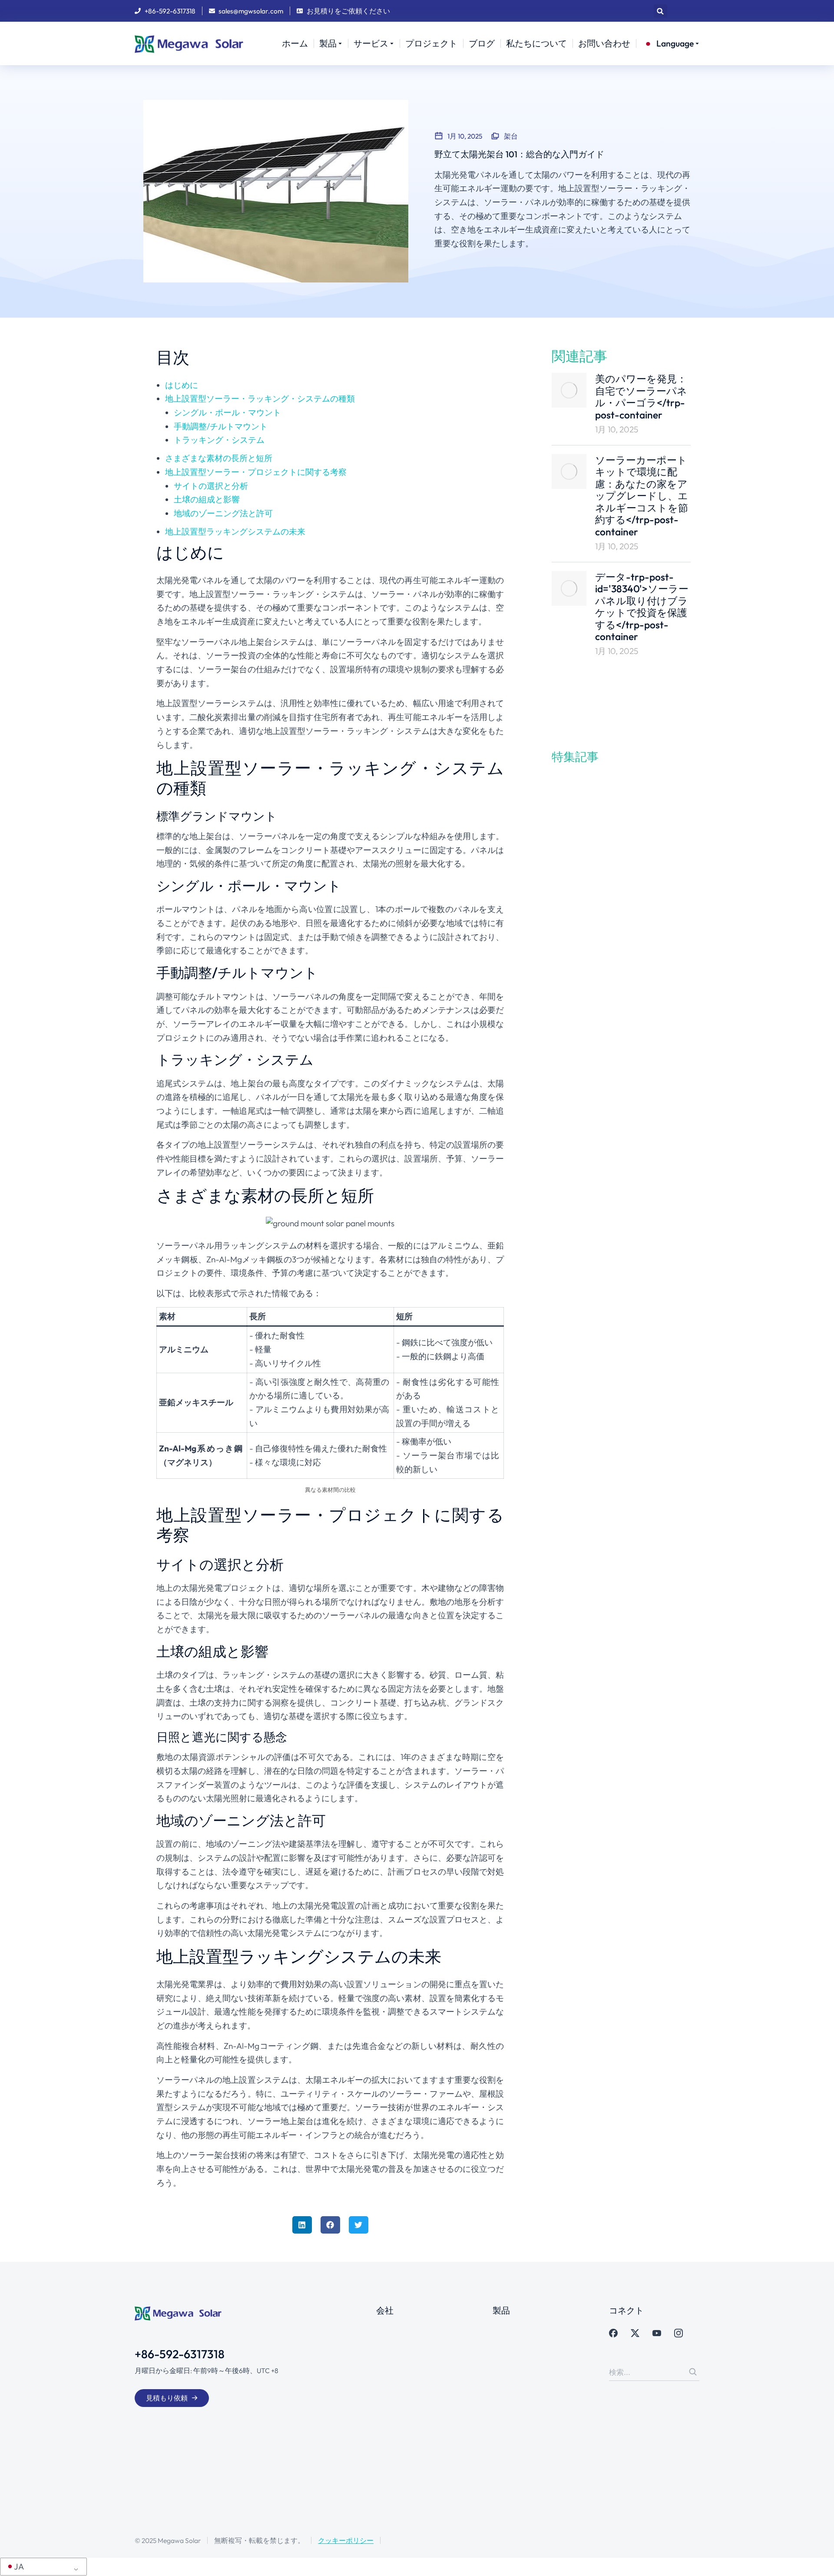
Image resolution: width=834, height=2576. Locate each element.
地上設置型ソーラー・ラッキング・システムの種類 (260, 398)
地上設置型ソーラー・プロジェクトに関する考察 (256, 472)
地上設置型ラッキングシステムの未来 (235, 531)
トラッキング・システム (219, 440)
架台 (511, 136)
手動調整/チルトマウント (221, 426)
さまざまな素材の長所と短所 (219, 458)
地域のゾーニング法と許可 (223, 513)
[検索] (693, 2372)
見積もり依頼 (167, 2398)
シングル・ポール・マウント (227, 412)
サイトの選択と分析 (211, 486)
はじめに (182, 385)
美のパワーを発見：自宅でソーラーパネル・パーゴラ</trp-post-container (641, 397)
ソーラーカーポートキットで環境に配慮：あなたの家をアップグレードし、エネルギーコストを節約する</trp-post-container (642, 496)
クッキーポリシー (346, 2540)
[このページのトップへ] (817, 2559)
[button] (660, 11)
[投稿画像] (569, 390)
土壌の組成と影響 (207, 499)
